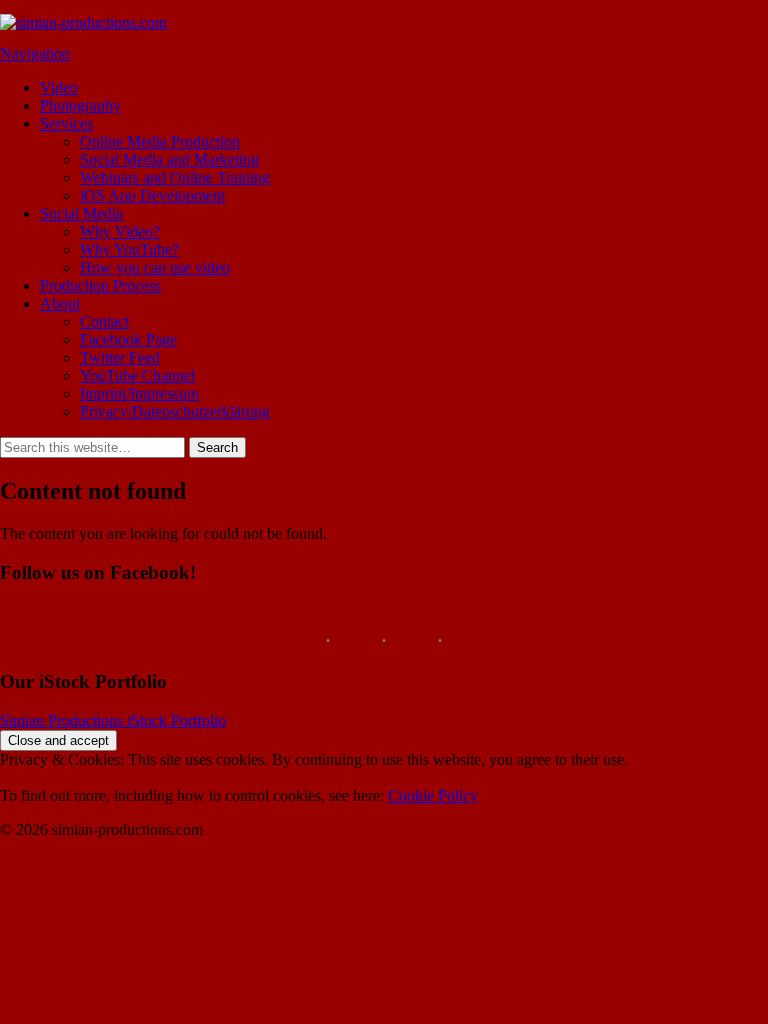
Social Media (81, 213)
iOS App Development (152, 195)
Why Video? (120, 231)
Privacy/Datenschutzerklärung (175, 411)
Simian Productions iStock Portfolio (113, 720)
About (60, 303)
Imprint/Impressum (139, 393)
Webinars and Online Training (175, 177)
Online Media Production (160, 141)
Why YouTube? (129, 249)
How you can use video (155, 267)
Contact (104, 321)
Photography (80, 105)
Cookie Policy (433, 795)
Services (66, 123)
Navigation (35, 53)
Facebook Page (128, 339)
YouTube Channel (137, 375)
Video (59, 87)
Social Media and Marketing (169, 159)
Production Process (100, 285)
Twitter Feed (120, 357)
